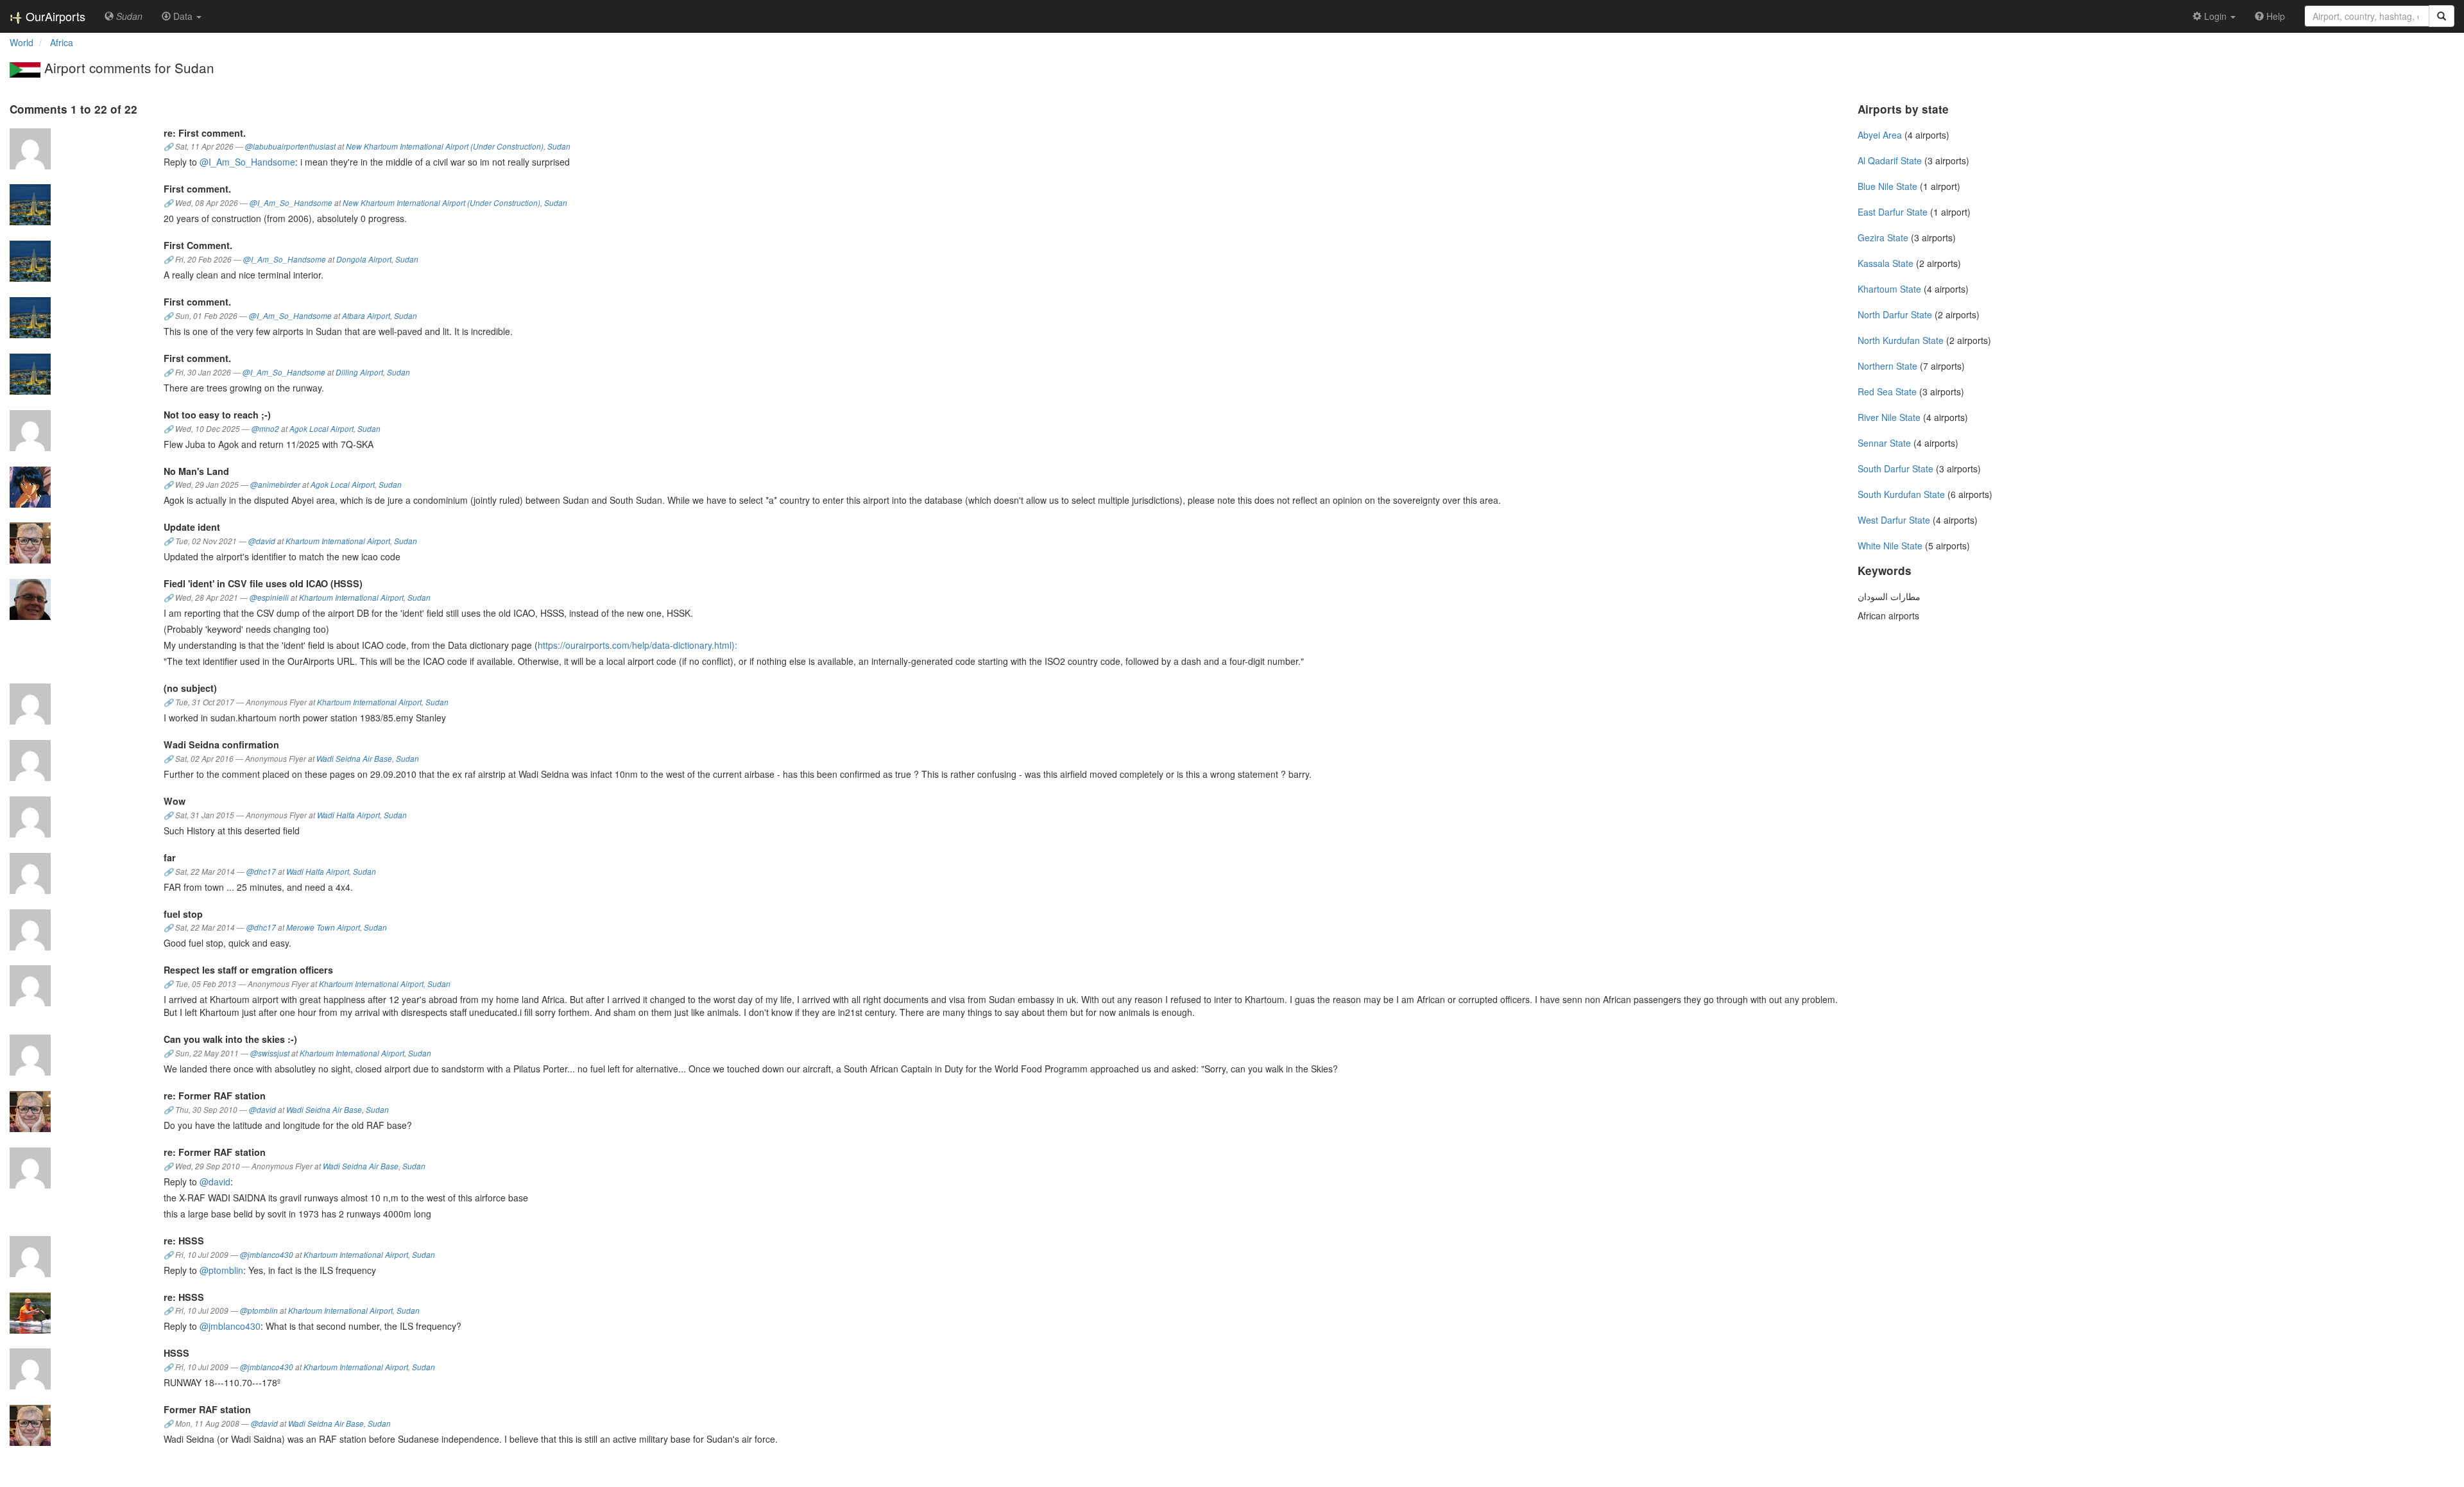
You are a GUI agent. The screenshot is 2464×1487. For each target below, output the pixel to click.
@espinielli (269, 597)
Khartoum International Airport (338, 541)
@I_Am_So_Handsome (247, 162)
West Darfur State (1894, 520)
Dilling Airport (359, 372)
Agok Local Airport (321, 429)
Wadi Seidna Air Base (354, 759)
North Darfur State (1895, 314)
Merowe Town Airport (323, 927)
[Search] (2442, 16)
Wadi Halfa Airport (348, 815)
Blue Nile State (1887, 186)
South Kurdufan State (1901, 494)
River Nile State (1889, 417)
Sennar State (1884, 443)
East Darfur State (1893, 212)
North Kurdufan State (1901, 340)
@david (262, 541)
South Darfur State (1895, 468)
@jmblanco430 (267, 1255)
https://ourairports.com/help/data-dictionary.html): (637, 645)
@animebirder (275, 485)
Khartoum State (1889, 289)
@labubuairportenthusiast (290, 146)
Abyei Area (1880, 135)
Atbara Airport (366, 316)
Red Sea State (1887, 391)
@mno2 (265, 429)
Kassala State (1886, 263)
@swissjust (270, 1053)
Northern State (1887, 366)
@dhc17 (261, 872)
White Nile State (1890, 546)
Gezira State (1883, 237)
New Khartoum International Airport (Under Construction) (445, 146)
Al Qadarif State (1890, 160)
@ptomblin (221, 1270)
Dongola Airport (364, 259)
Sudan (559, 146)
